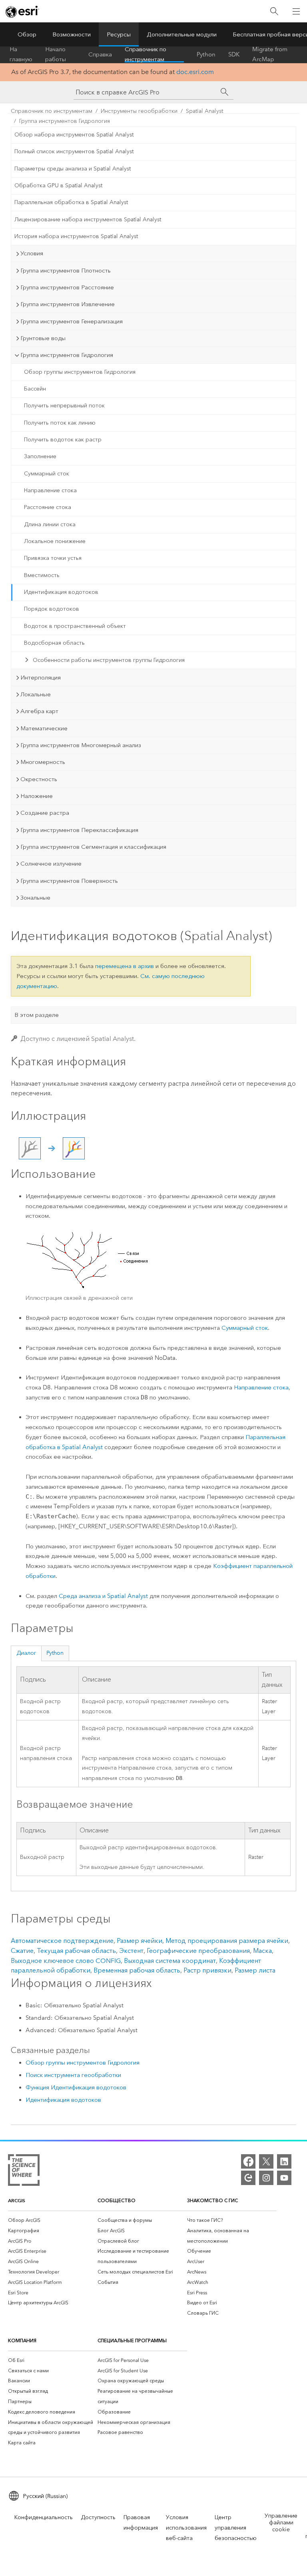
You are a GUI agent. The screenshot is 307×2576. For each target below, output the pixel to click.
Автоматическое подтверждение (62, 1941)
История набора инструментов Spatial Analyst (76, 236)
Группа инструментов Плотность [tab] (66, 271)
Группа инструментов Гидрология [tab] (67, 355)
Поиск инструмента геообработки (73, 2075)
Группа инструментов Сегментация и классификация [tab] (93, 847)
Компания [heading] (22, 2340)
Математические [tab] (44, 728)
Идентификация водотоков (61, 592)
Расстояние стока (48, 507)
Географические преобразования (198, 1951)
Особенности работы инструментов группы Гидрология (109, 660)
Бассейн (35, 389)
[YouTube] (284, 2178)
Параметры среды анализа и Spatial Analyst (73, 169)
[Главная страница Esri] (22, 12)
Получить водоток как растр (63, 440)
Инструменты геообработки (139, 111)
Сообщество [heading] (117, 2200)
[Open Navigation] (296, 11)
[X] (266, 2161)
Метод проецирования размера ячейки (227, 1941)
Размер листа (255, 1970)
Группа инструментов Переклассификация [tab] (79, 830)
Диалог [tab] (26, 1653)
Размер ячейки (140, 1941)
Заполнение (40, 456)
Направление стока (50, 490)
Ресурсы (119, 34)
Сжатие (22, 1951)
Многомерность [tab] (43, 762)
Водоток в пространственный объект (75, 626)
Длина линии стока (50, 524)
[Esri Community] (248, 2178)
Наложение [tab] (37, 796)
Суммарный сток (47, 474)
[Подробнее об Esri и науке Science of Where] (24, 2172)
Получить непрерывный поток (64, 406)
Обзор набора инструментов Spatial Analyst (74, 135)
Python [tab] (55, 1653)
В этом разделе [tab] (37, 1015)
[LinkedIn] (284, 2161)
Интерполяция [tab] (41, 678)
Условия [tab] (32, 253)
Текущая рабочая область (76, 1951)
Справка (100, 54)
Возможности (72, 34)
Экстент (131, 1951)
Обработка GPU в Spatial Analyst (58, 185)
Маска (262, 1951)
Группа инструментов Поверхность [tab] (69, 881)
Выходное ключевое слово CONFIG (66, 1961)
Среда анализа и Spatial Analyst (103, 1596)
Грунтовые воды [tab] (43, 338)
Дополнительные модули (182, 34)
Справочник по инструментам (146, 54)
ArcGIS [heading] (17, 2200)
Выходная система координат (170, 1961)
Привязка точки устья (53, 558)
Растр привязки (207, 1970)
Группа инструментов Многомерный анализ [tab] (81, 745)
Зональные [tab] (35, 898)
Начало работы (56, 54)
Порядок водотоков (52, 609)
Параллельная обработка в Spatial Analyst (71, 202)
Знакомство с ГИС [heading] (212, 2200)
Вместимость (42, 575)
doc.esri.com (195, 72)
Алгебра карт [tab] (39, 711)
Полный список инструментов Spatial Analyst (74, 151)
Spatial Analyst (204, 111)
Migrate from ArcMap (270, 54)
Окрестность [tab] (39, 779)
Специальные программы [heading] (132, 2340)
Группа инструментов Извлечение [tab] (68, 304)
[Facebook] (248, 2161)
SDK (234, 54)
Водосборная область (54, 643)
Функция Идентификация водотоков (76, 2087)
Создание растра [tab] (45, 813)
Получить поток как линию (60, 423)
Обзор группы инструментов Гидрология (80, 372)
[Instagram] (266, 2178)
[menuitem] (53, 2220)
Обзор (27, 34)
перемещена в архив (125, 966)
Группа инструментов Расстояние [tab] (67, 287)
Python (206, 54)
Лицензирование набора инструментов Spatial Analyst (88, 220)
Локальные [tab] (36, 694)
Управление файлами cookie (281, 2523)
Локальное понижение (55, 541)
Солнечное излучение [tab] (51, 864)
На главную (21, 54)
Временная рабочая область (137, 1970)
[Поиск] (274, 11)
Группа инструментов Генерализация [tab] (72, 321)
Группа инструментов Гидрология (65, 121)
